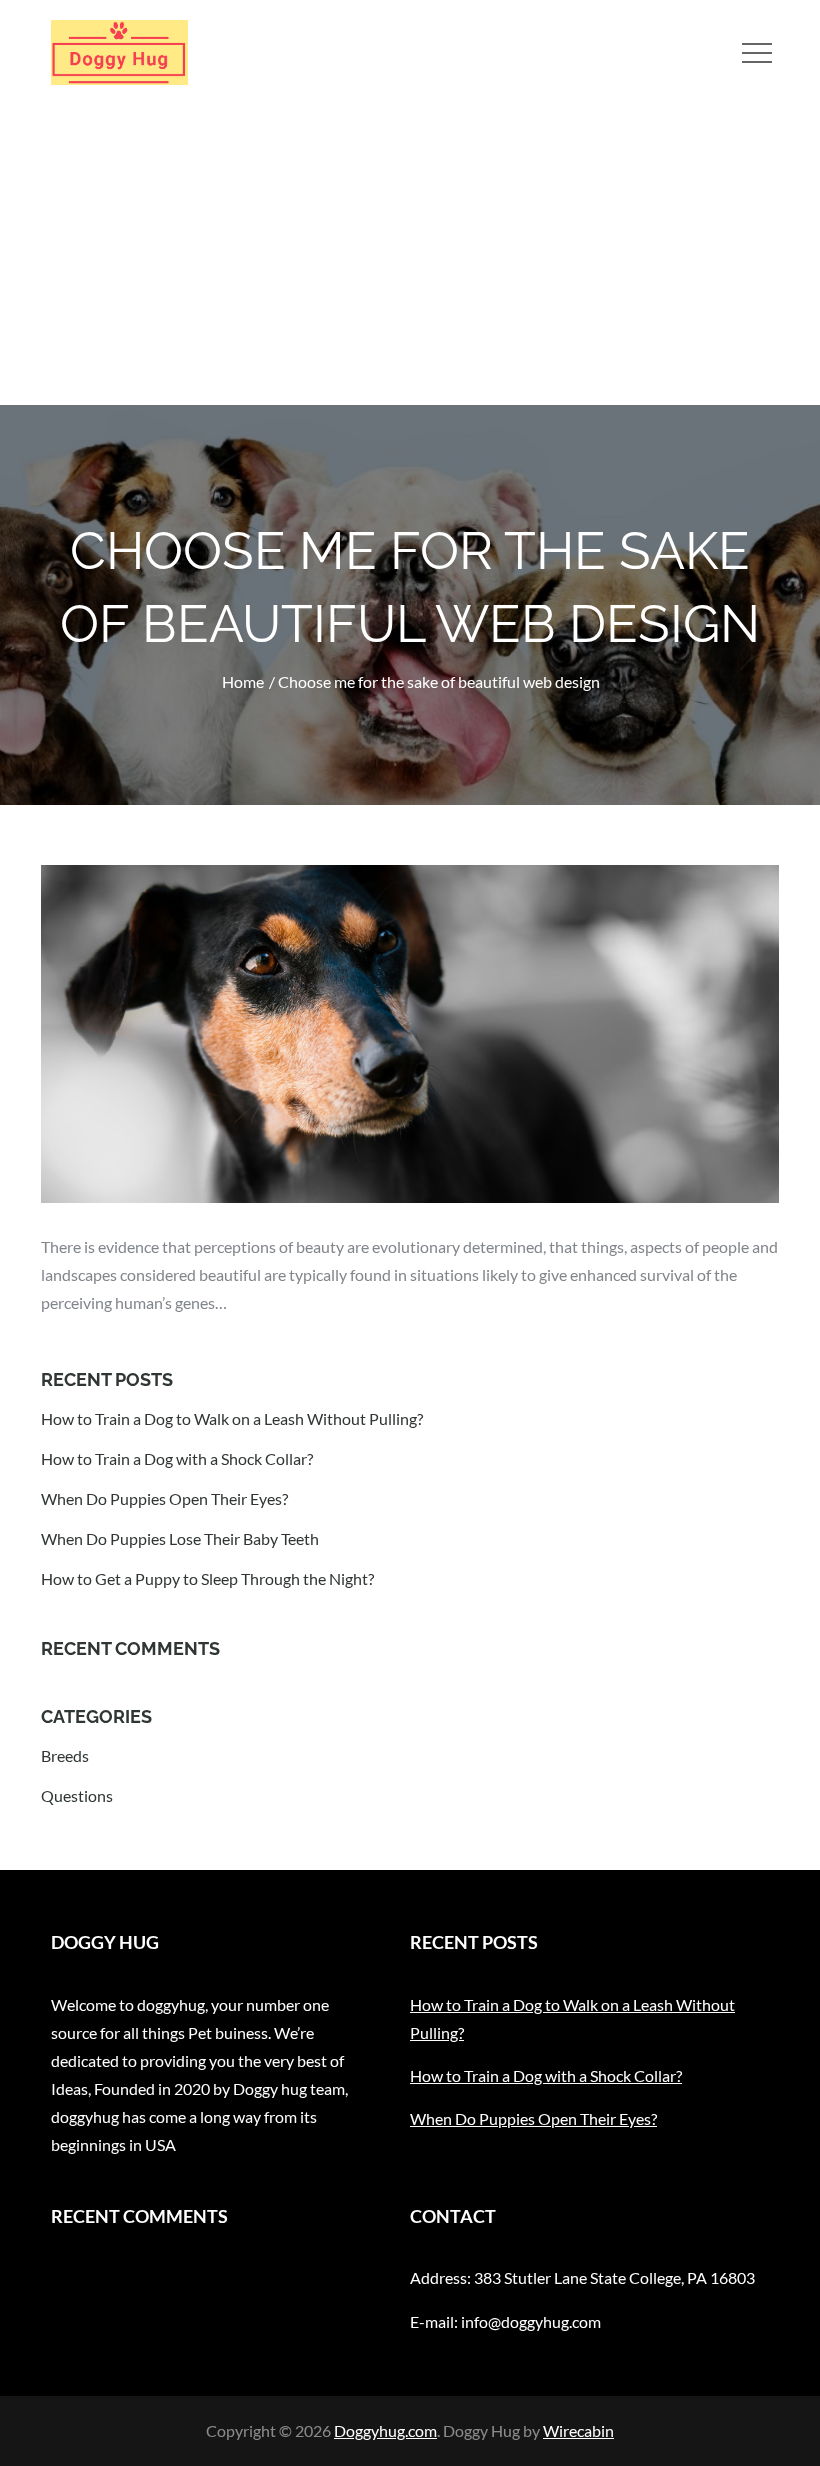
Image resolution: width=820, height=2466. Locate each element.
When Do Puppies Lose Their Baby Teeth (180, 1538)
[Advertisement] (410, 255)
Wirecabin (578, 2430)
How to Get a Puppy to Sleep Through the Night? (207, 1578)
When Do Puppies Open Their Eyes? (164, 1498)
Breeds (65, 1755)
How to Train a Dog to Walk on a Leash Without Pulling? (232, 1418)
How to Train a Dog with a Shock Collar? (177, 1458)
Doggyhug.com (385, 2430)
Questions (77, 1795)
